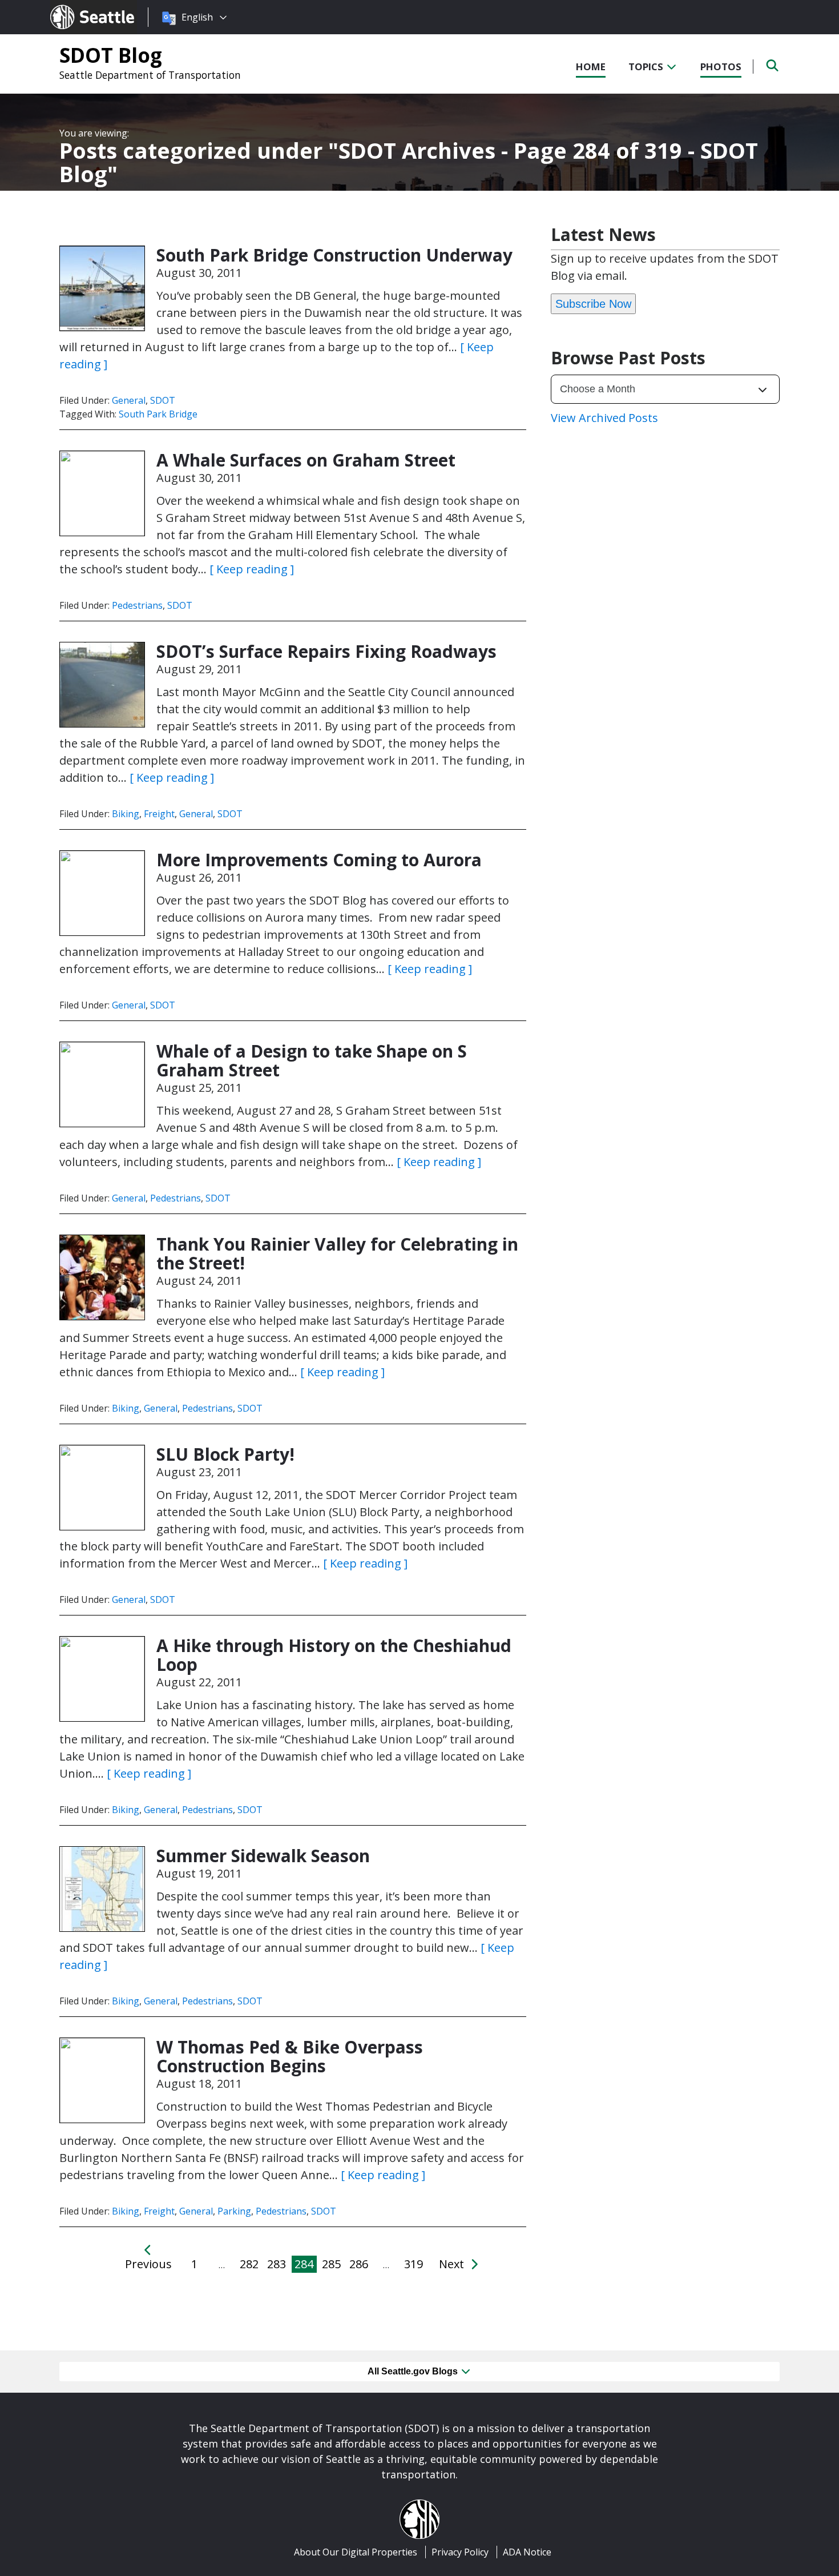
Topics (647, 67)
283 (277, 2264)
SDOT (163, 400)
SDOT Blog (111, 55)
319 (414, 2264)
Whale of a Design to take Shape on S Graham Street (312, 1060)
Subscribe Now (593, 304)
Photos (721, 67)
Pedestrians (137, 605)
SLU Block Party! (225, 1454)
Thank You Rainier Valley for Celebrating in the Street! (337, 1253)
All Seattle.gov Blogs (414, 2371)
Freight (159, 814)
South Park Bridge (158, 414)
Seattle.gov (74, 6)
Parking (234, 2211)
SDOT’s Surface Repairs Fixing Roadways (326, 651)
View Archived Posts (604, 418)
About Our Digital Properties (356, 2552)
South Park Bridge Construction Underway (334, 255)
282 (249, 2264)
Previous (148, 2264)
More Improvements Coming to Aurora (319, 860)
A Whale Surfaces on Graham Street (306, 460)
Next (453, 2264)
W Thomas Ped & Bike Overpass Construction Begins (290, 2056)
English (197, 17)
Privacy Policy (460, 2552)
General (129, 400)
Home (591, 67)
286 (359, 2264)
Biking (126, 814)
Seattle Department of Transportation (150, 75)
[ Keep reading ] (252, 569)
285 (331, 2264)
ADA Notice (527, 2552)
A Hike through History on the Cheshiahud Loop (334, 1655)
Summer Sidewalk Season (263, 1856)
